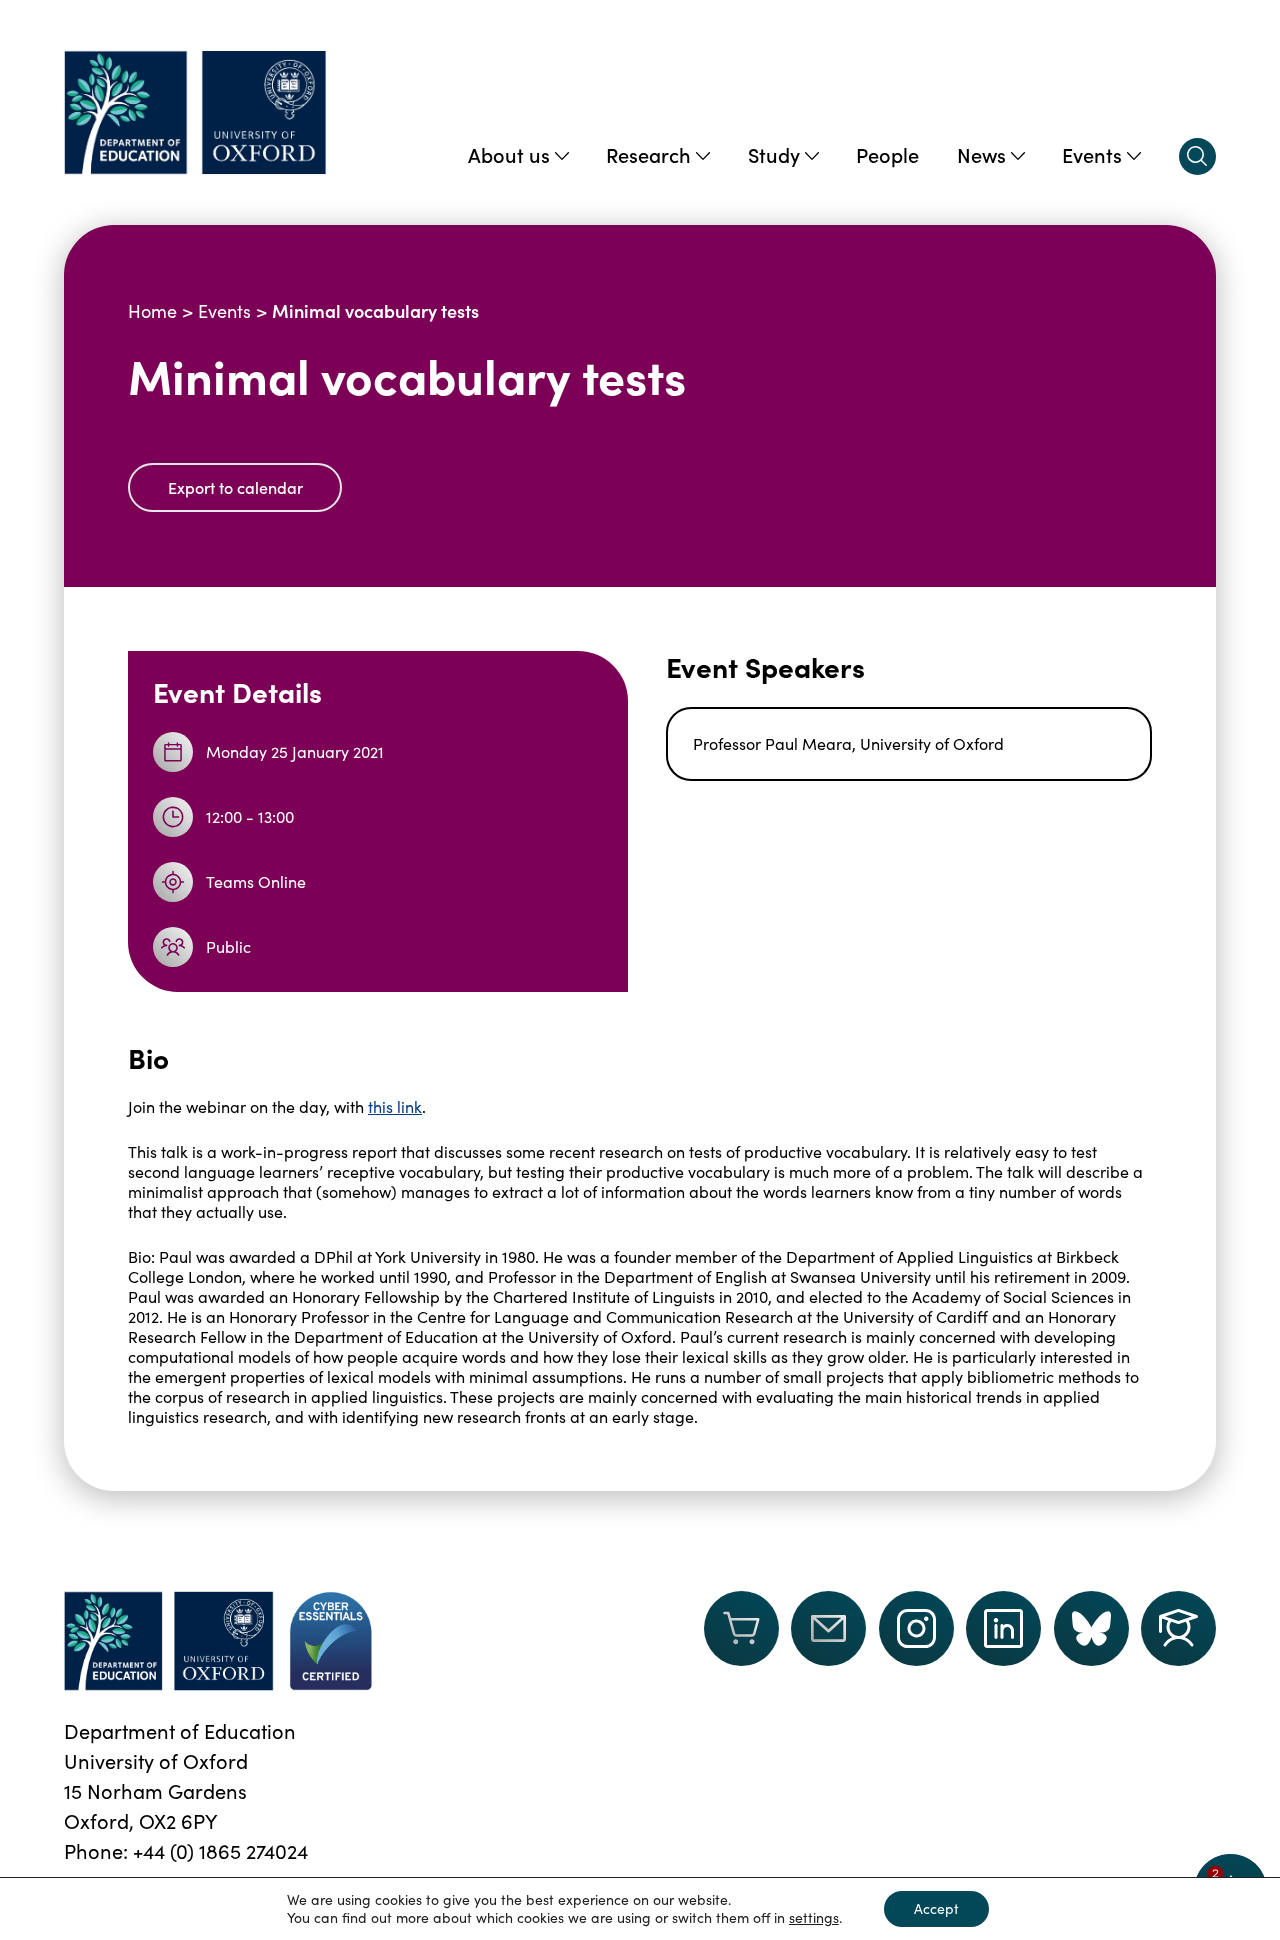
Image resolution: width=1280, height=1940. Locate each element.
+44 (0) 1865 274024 (220, 1850)
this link (395, 1106)
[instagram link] (916, 1628)
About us (509, 154)
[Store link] (741, 1641)
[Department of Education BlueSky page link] (1091, 1628)
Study (774, 154)
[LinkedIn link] (1003, 1628)
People (887, 154)
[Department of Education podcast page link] (1178, 1628)
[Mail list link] (828, 1641)
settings (814, 1918)
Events (1092, 154)
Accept (936, 1908)
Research (648, 154)
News (981, 154)
